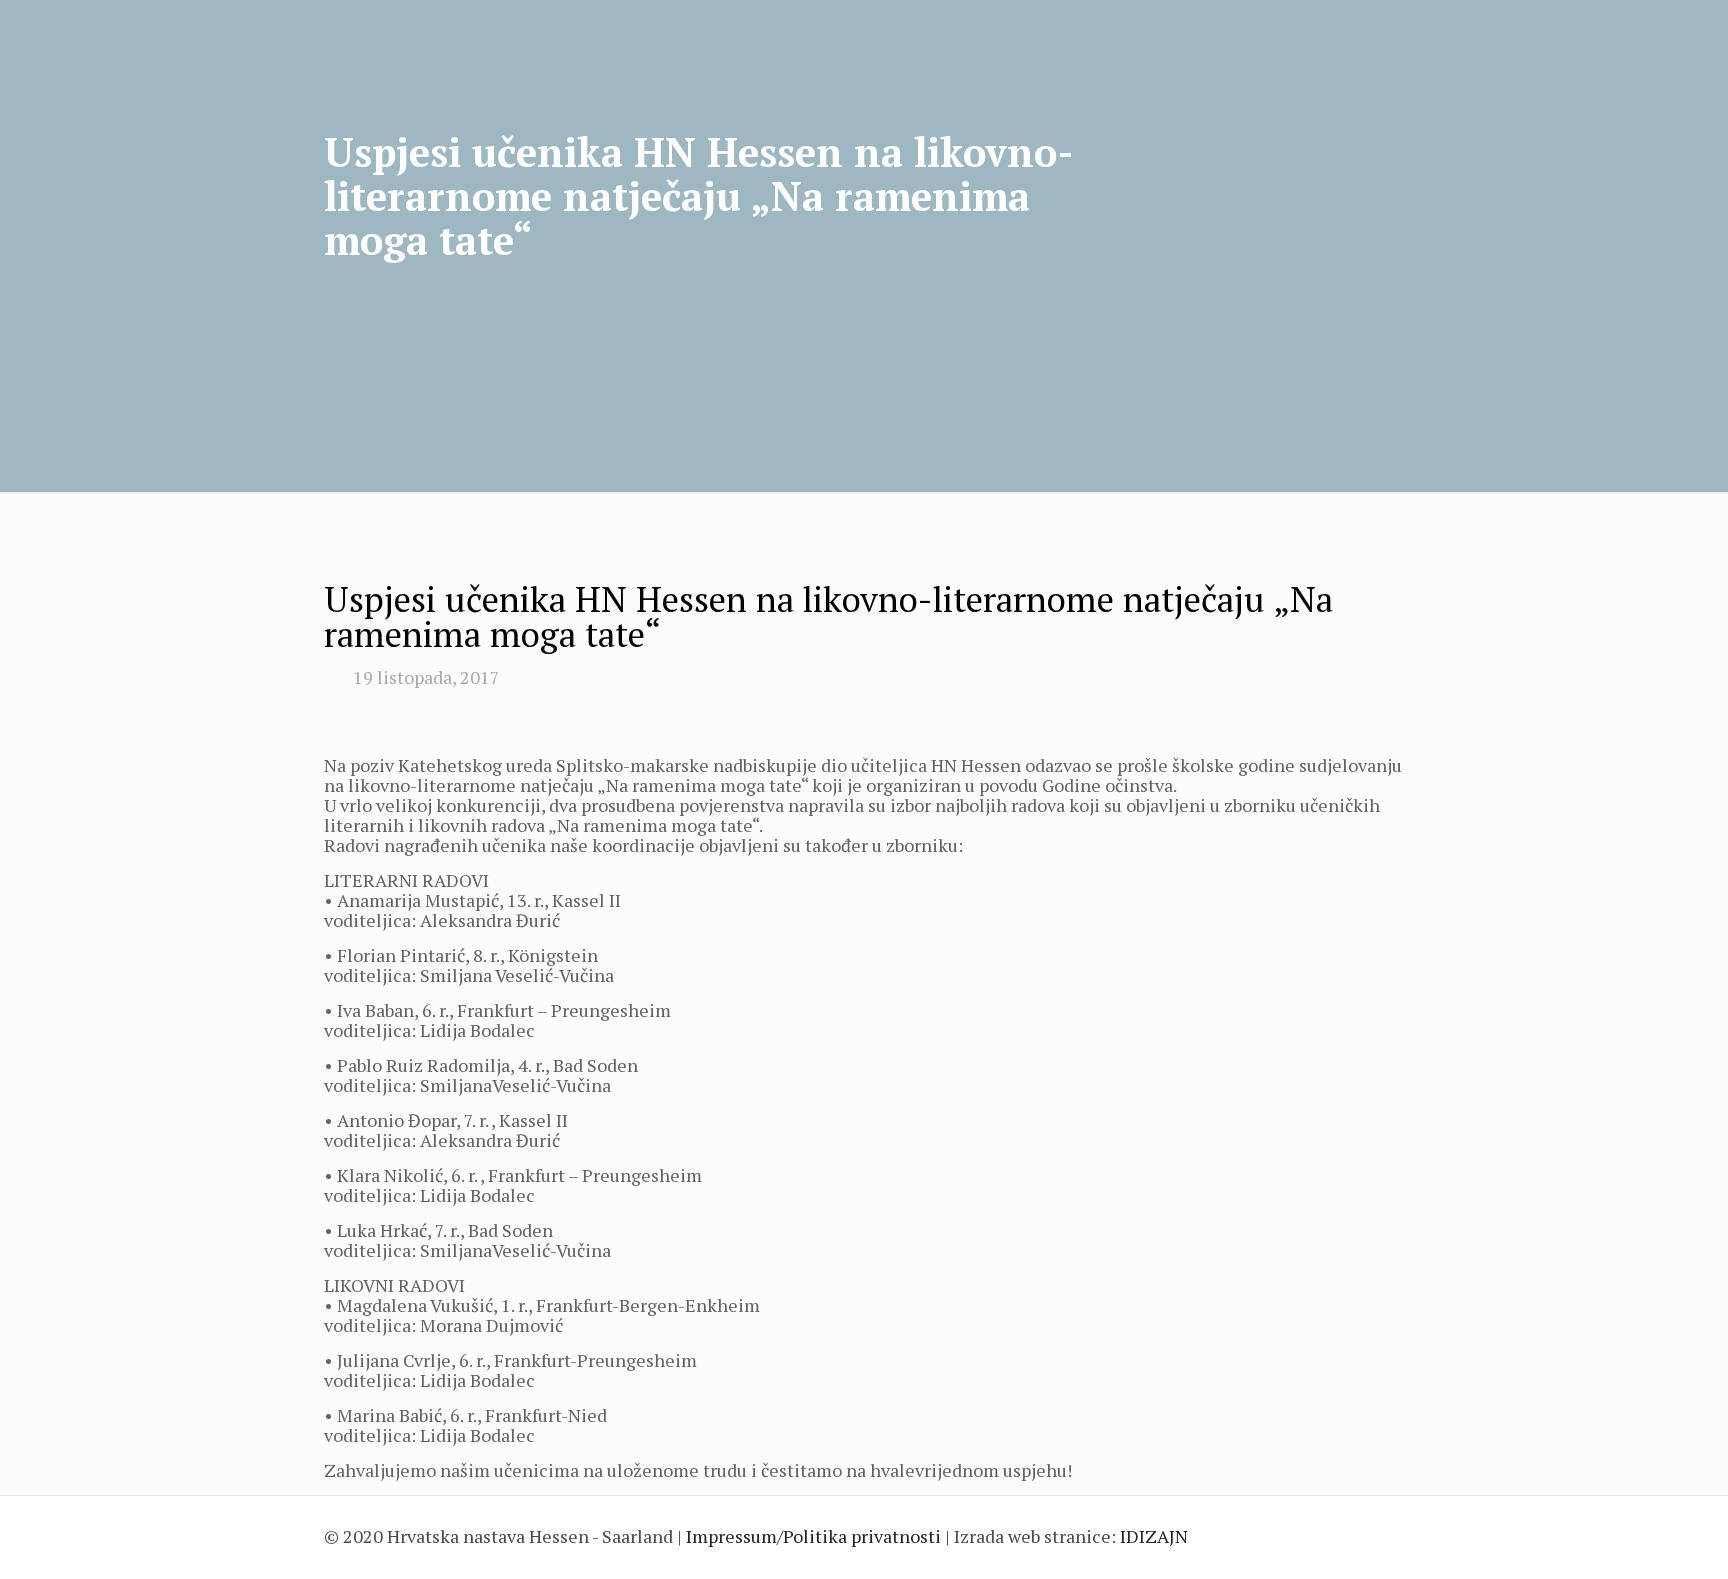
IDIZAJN (1154, 1536)
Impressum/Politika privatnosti (813, 1536)
